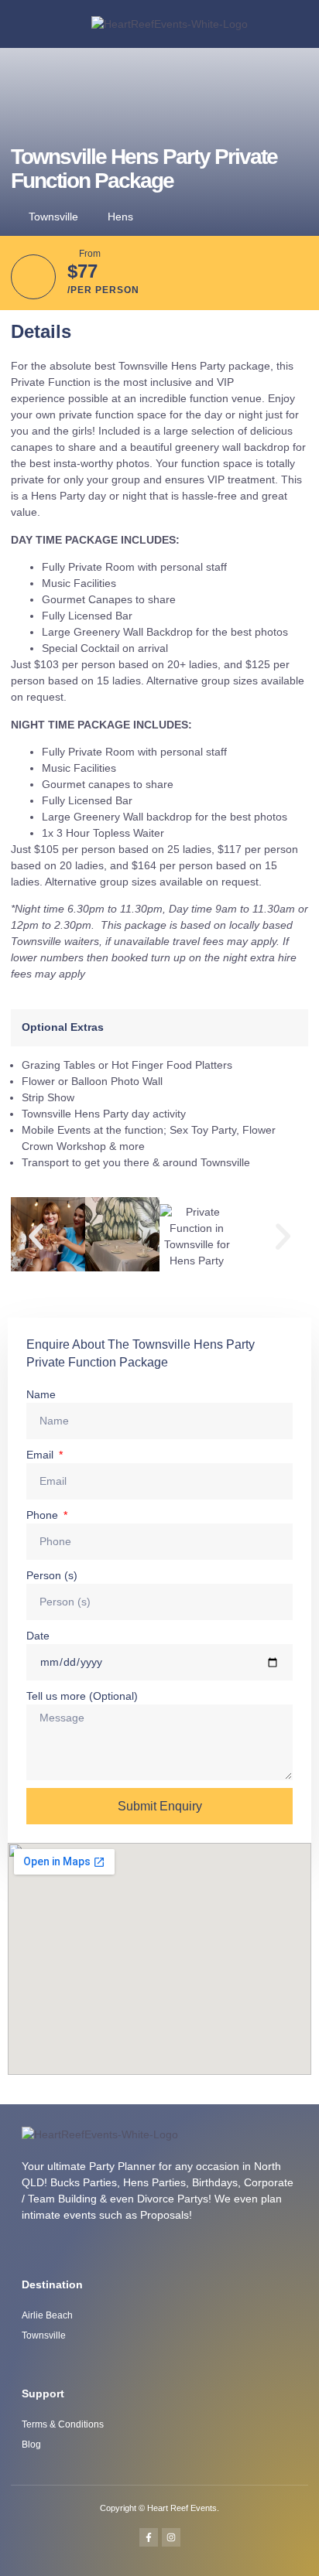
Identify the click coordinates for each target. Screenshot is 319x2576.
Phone (44, 1515)
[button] (287, 24)
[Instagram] (171, 2537)
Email (41, 1455)
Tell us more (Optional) (82, 1696)
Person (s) (52, 1575)
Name (41, 1394)
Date (38, 1636)
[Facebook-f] (149, 2537)
